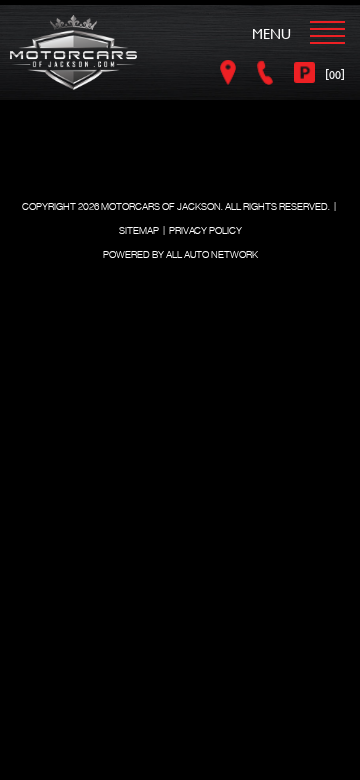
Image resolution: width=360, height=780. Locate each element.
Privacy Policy (205, 230)
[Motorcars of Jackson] (73, 52)
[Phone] (268, 72)
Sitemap (139, 230)
